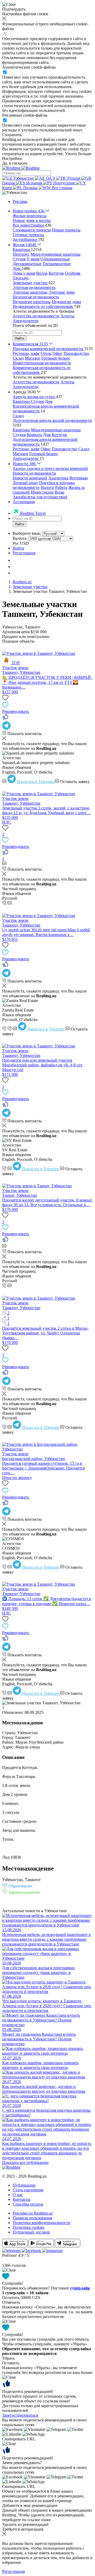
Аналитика (58, 478)
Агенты (67, 316)
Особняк (73, 273)
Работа (61, 487)
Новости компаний (30, 478)
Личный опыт (25, 483)
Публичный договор (31, 2232)
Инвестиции (42, 492)
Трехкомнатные (57, 264)
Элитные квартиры (30, 292)
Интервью (79, 478)
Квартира (21, 401)
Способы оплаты (28, 2204)
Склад (18, 358)
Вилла (42, 273)
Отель (46, 353)
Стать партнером (28, 2190)
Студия (19, 259)
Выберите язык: (27, 533)
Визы (60, 492)
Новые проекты (66, 230)
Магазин (33, 358)
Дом (49, 401)
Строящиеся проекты (32, 230)
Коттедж (56, 273)
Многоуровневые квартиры (56, 254)
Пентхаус (21, 254)
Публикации (24, 2185)
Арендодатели (26, 321)
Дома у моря (24, 273)
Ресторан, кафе (26, 353)
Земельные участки (30, 587)
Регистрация (24, 553)
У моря (33, 259)
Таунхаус (21, 278)
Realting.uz (22, 582)
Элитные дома (62, 292)
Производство (76, 353)
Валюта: (20, 538)
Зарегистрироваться (20, 2415)
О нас (18, 2195)
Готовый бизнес (56, 358)
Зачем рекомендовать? (22, 2463)
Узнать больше (78, 154)
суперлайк (80, 2288)
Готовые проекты (28, 235)
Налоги (47, 487)
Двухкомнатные (27, 264)
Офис (58, 353)
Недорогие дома (66, 302)
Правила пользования (32, 2218)
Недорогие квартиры (32, 302)
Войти (18, 548)
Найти (20, 338)
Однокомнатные (55, 259)
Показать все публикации (25, 2162)
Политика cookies (28, 2227)
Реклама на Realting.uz (33, 2213)
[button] (15, 192)
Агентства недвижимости (36, 316)
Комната (34, 435)
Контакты (22, 2199)
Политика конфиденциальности (42, 2223)
